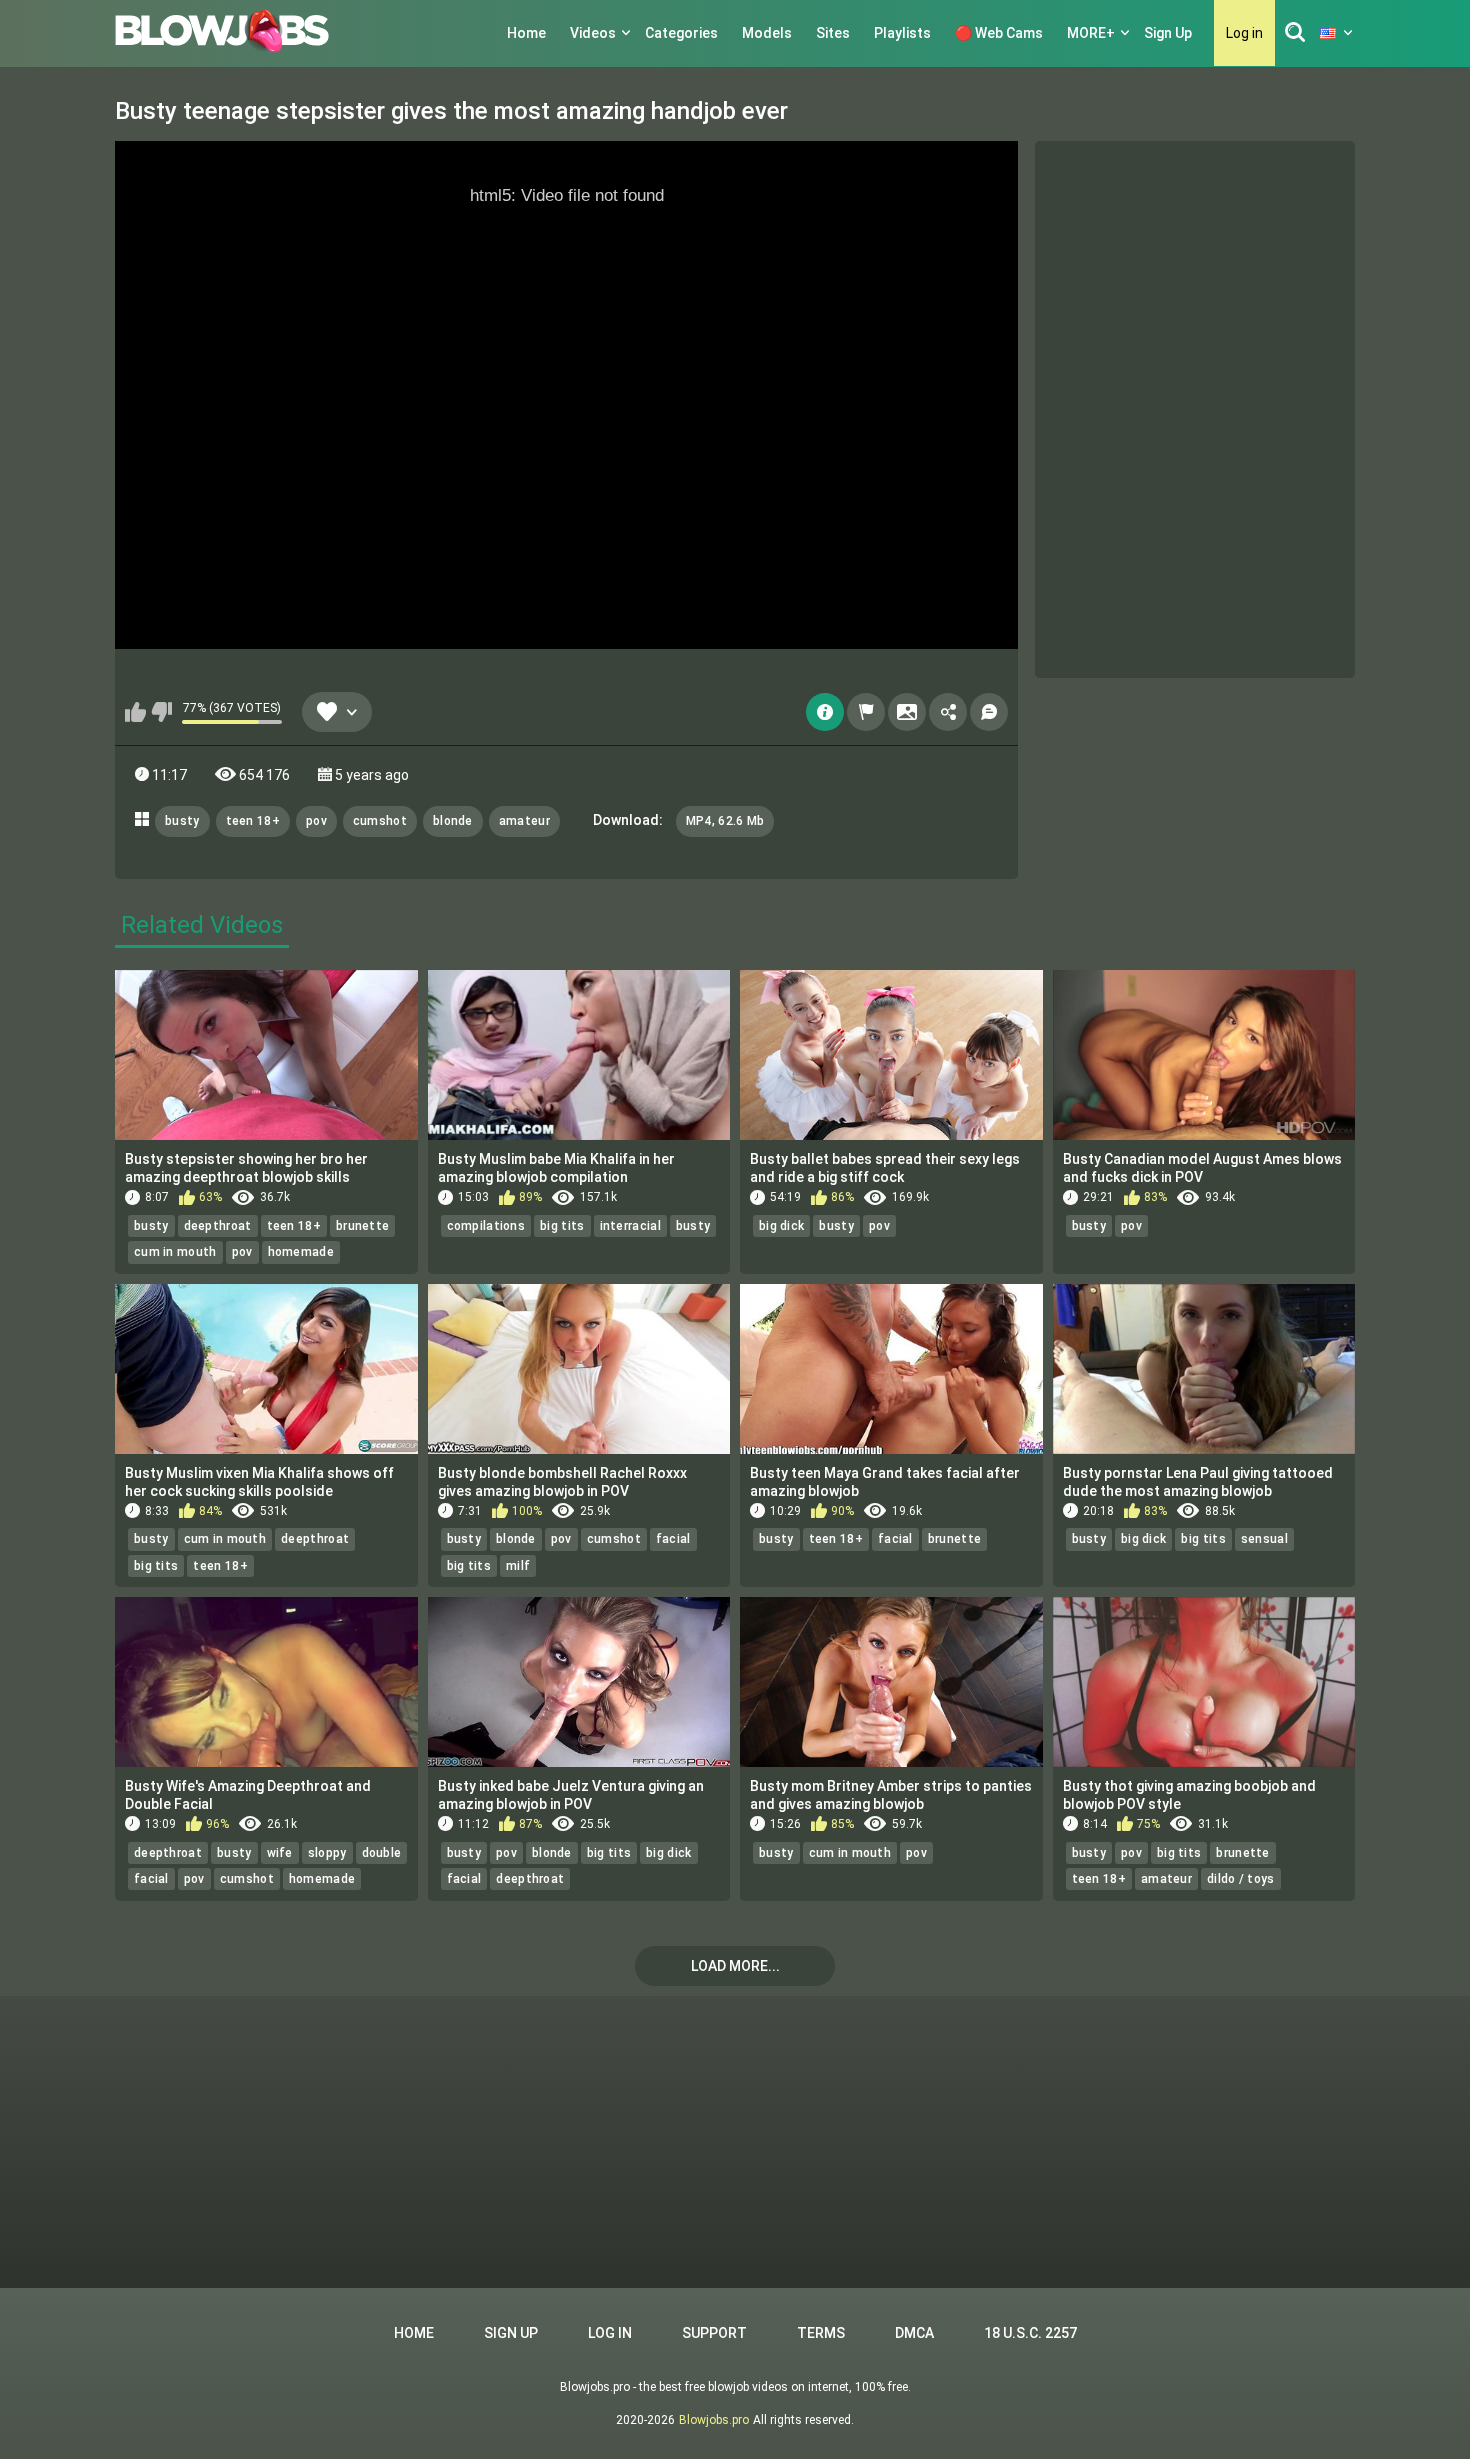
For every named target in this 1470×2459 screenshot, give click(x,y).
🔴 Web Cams (999, 33)
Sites (833, 33)
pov (316, 821)
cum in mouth (175, 1252)
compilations (486, 1226)
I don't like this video (161, 712)
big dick (781, 1226)
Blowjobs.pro (714, 2420)
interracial (630, 1226)
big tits (562, 1226)
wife (280, 1853)
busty (182, 821)
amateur (524, 821)
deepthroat (218, 1226)
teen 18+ (253, 821)
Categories (681, 33)
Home (526, 33)
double (382, 1853)
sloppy (327, 1853)
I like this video (135, 712)
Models (767, 33)
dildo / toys (1241, 1879)
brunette (362, 1226)
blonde (453, 821)
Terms (821, 2333)
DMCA (914, 2333)
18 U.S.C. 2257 (1030, 2333)
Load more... (735, 1966)
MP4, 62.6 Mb (725, 821)
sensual (1264, 1539)
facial (673, 1539)
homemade (301, 1252)
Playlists (902, 33)
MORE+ (1091, 33)
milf (518, 1566)
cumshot (380, 821)
